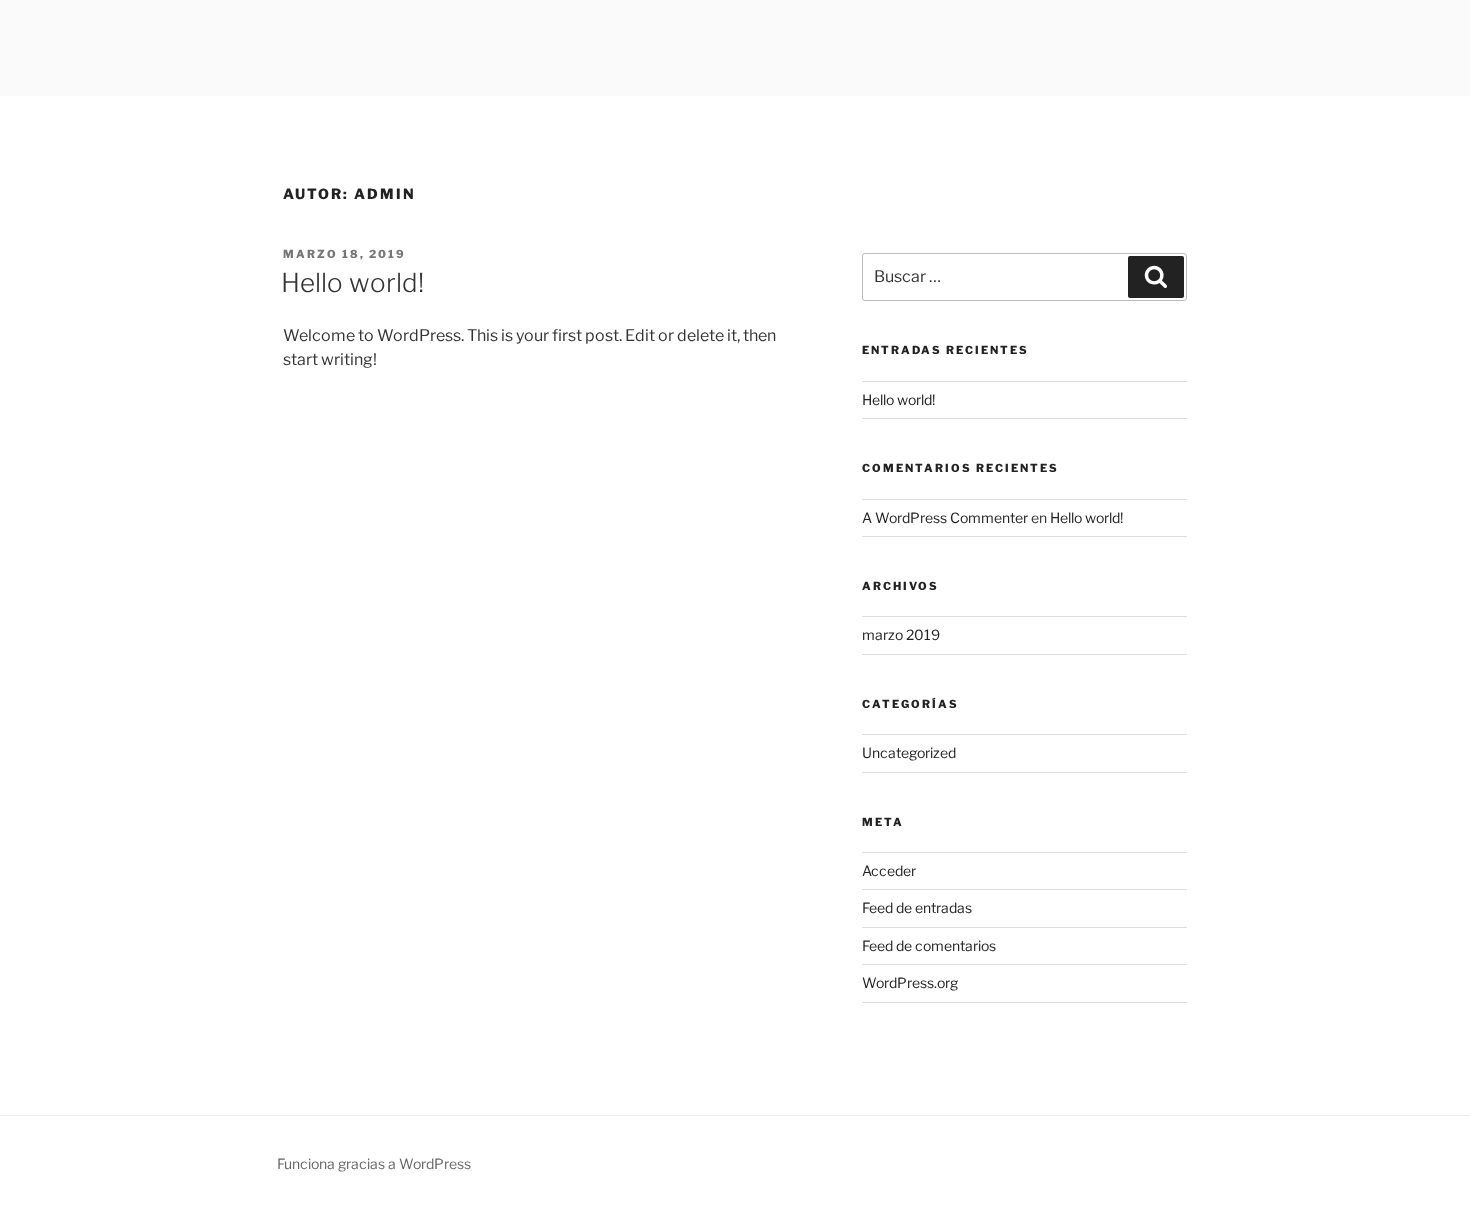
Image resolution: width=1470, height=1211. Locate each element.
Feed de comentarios (929, 945)
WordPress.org (910, 982)
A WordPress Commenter (945, 517)
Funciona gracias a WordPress (374, 1163)
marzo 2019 (901, 634)
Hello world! (352, 282)
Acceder (889, 870)
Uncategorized (909, 752)
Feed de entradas (917, 907)
